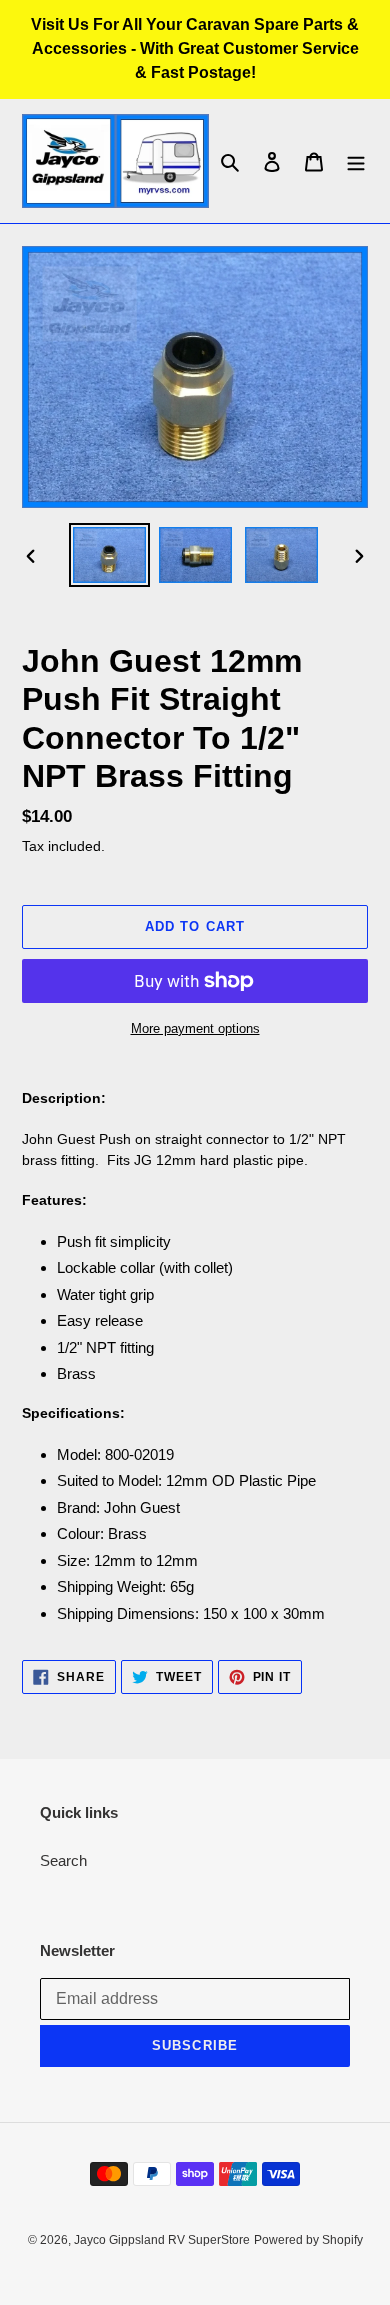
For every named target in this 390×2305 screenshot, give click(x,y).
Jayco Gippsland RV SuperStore (162, 2240)
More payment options (195, 1028)
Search (63, 1860)
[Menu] (356, 161)
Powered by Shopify (308, 2240)
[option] (110, 554)
